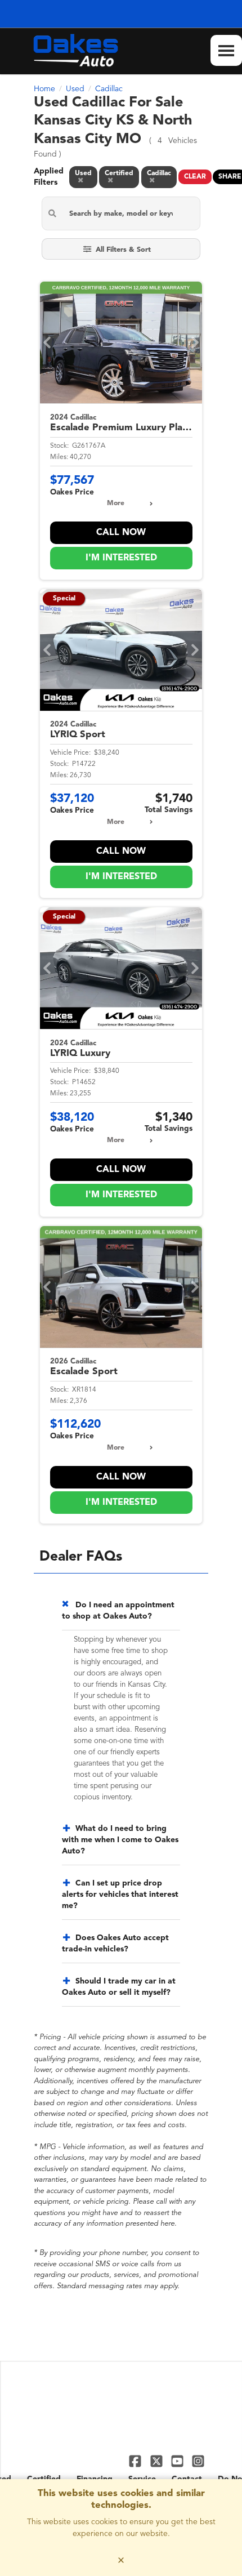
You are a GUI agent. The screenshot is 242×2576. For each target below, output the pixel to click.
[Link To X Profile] (157, 2461)
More (116, 503)
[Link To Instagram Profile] (198, 2461)
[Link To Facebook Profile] (136, 2461)
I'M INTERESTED (121, 558)
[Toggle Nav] (226, 50)
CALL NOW (121, 533)
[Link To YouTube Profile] (179, 2461)
